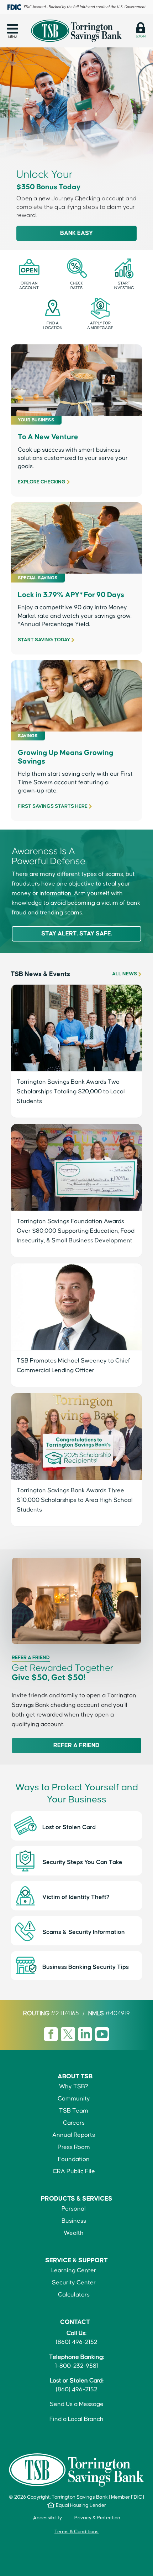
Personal (74, 2209)
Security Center (74, 2283)
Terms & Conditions (76, 2532)
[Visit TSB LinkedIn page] (86, 2034)
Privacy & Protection (97, 2518)
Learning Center (74, 2271)
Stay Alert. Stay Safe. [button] (77, 934)
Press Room (74, 2147)
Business (74, 2221)
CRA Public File (74, 2172)
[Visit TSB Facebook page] (52, 2034)
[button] (12, 31)
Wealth (74, 2233)
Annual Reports (74, 2135)
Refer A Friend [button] (76, 1746)
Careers (74, 2123)
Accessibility (48, 2518)
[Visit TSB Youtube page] (102, 2034)
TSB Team (74, 2111)
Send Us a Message (77, 2404)
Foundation (74, 2159)
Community (74, 2099)
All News (125, 974)
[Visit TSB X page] (69, 2034)
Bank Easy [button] (76, 233)
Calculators (74, 2295)
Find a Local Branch (76, 2419)
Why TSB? (74, 2087)
